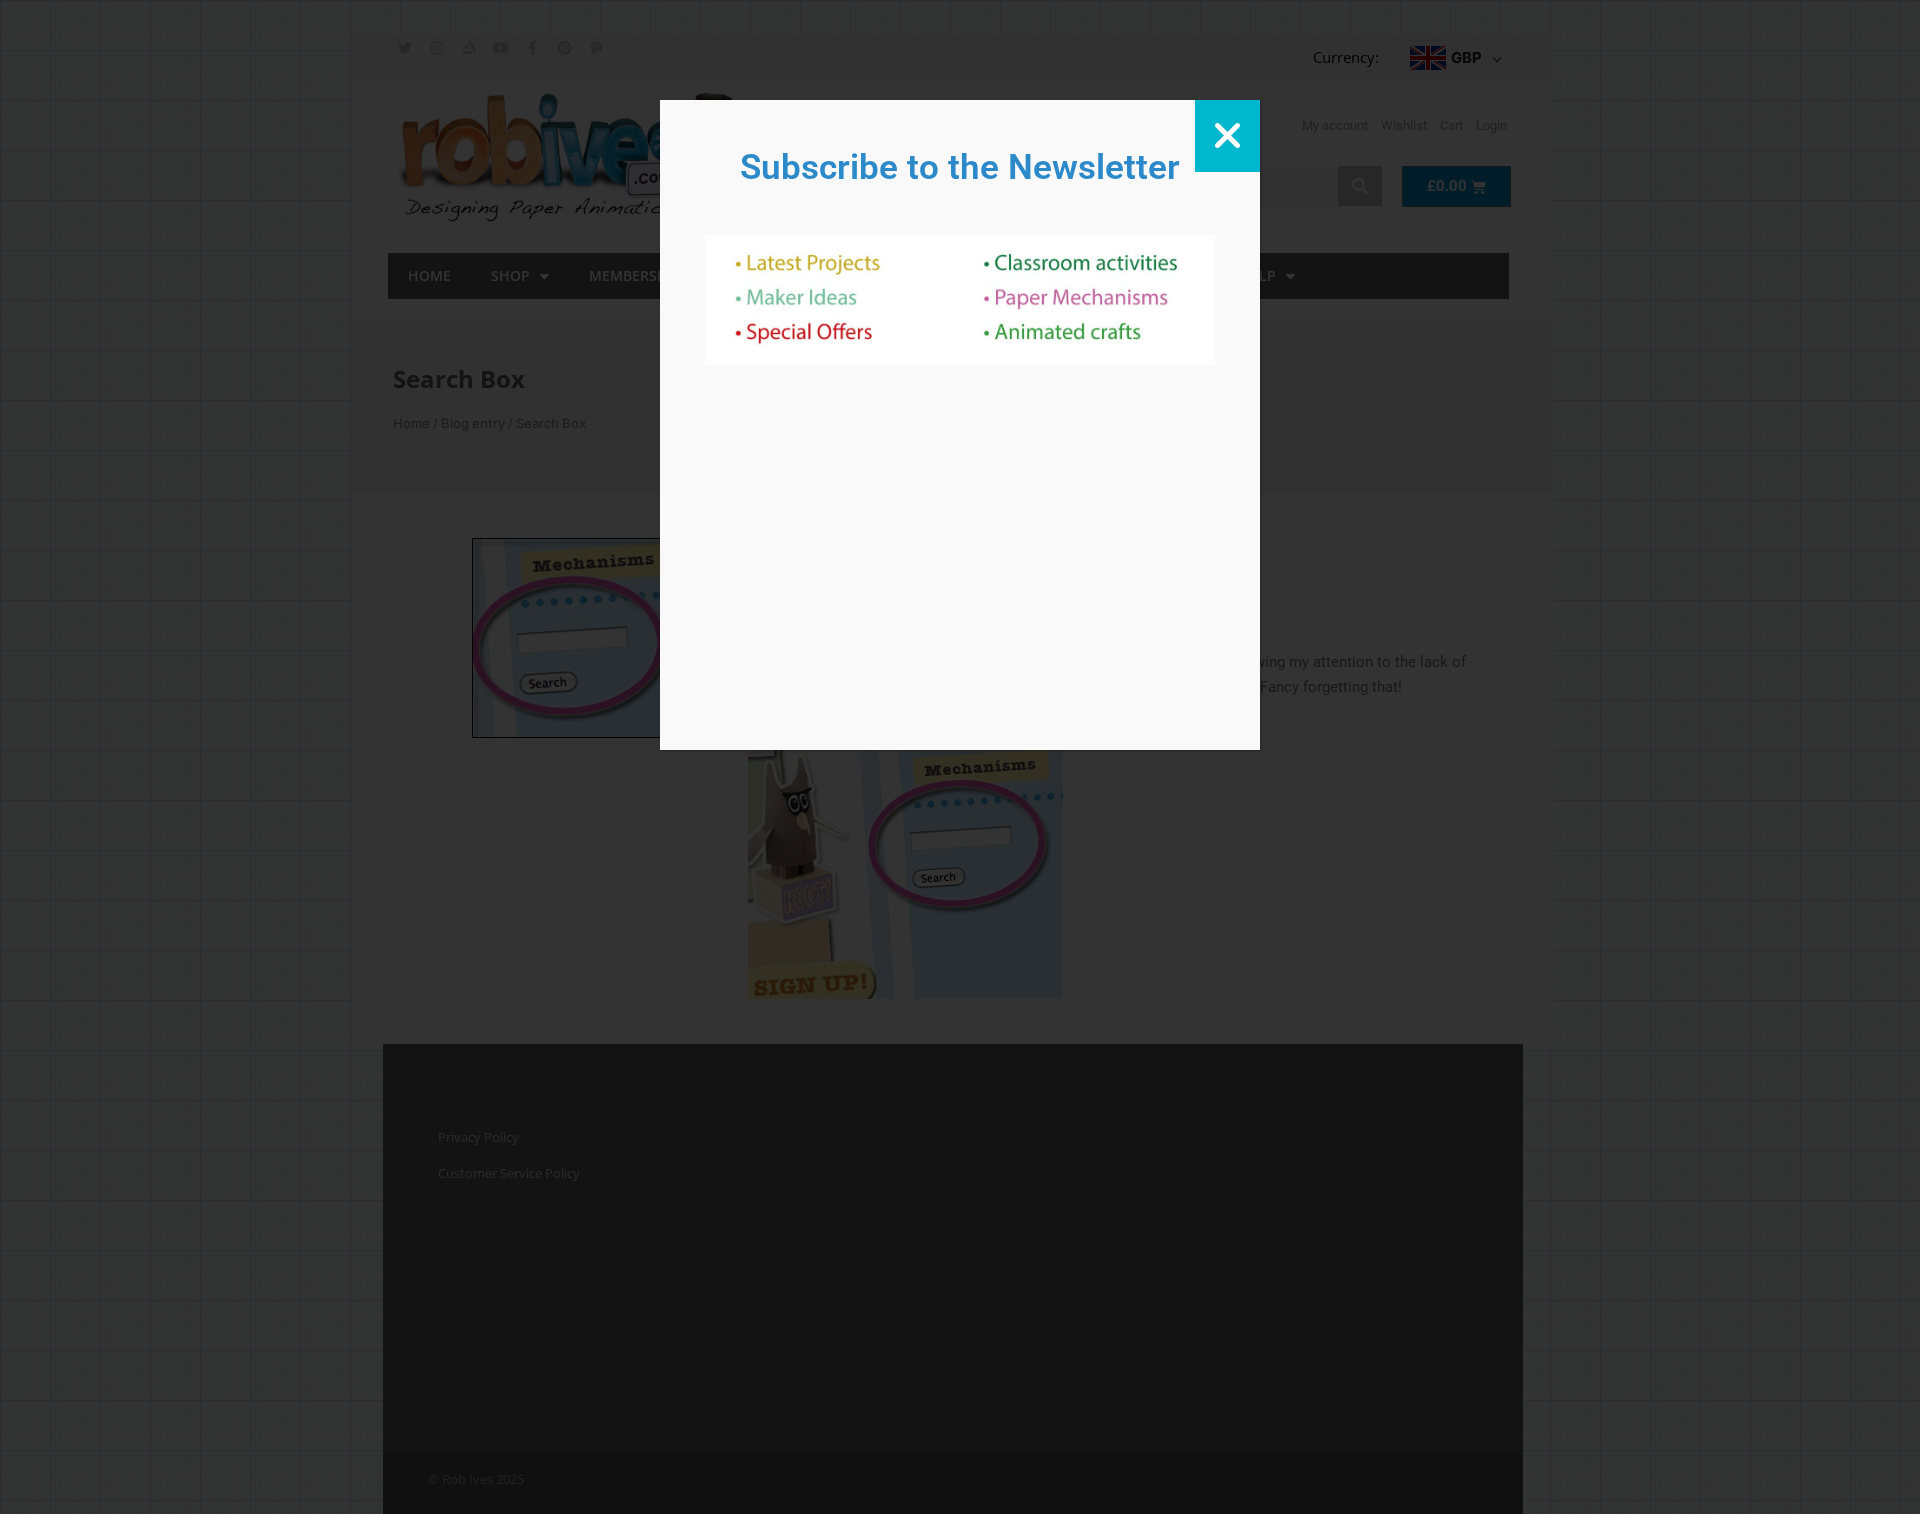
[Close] (1227, 136)
